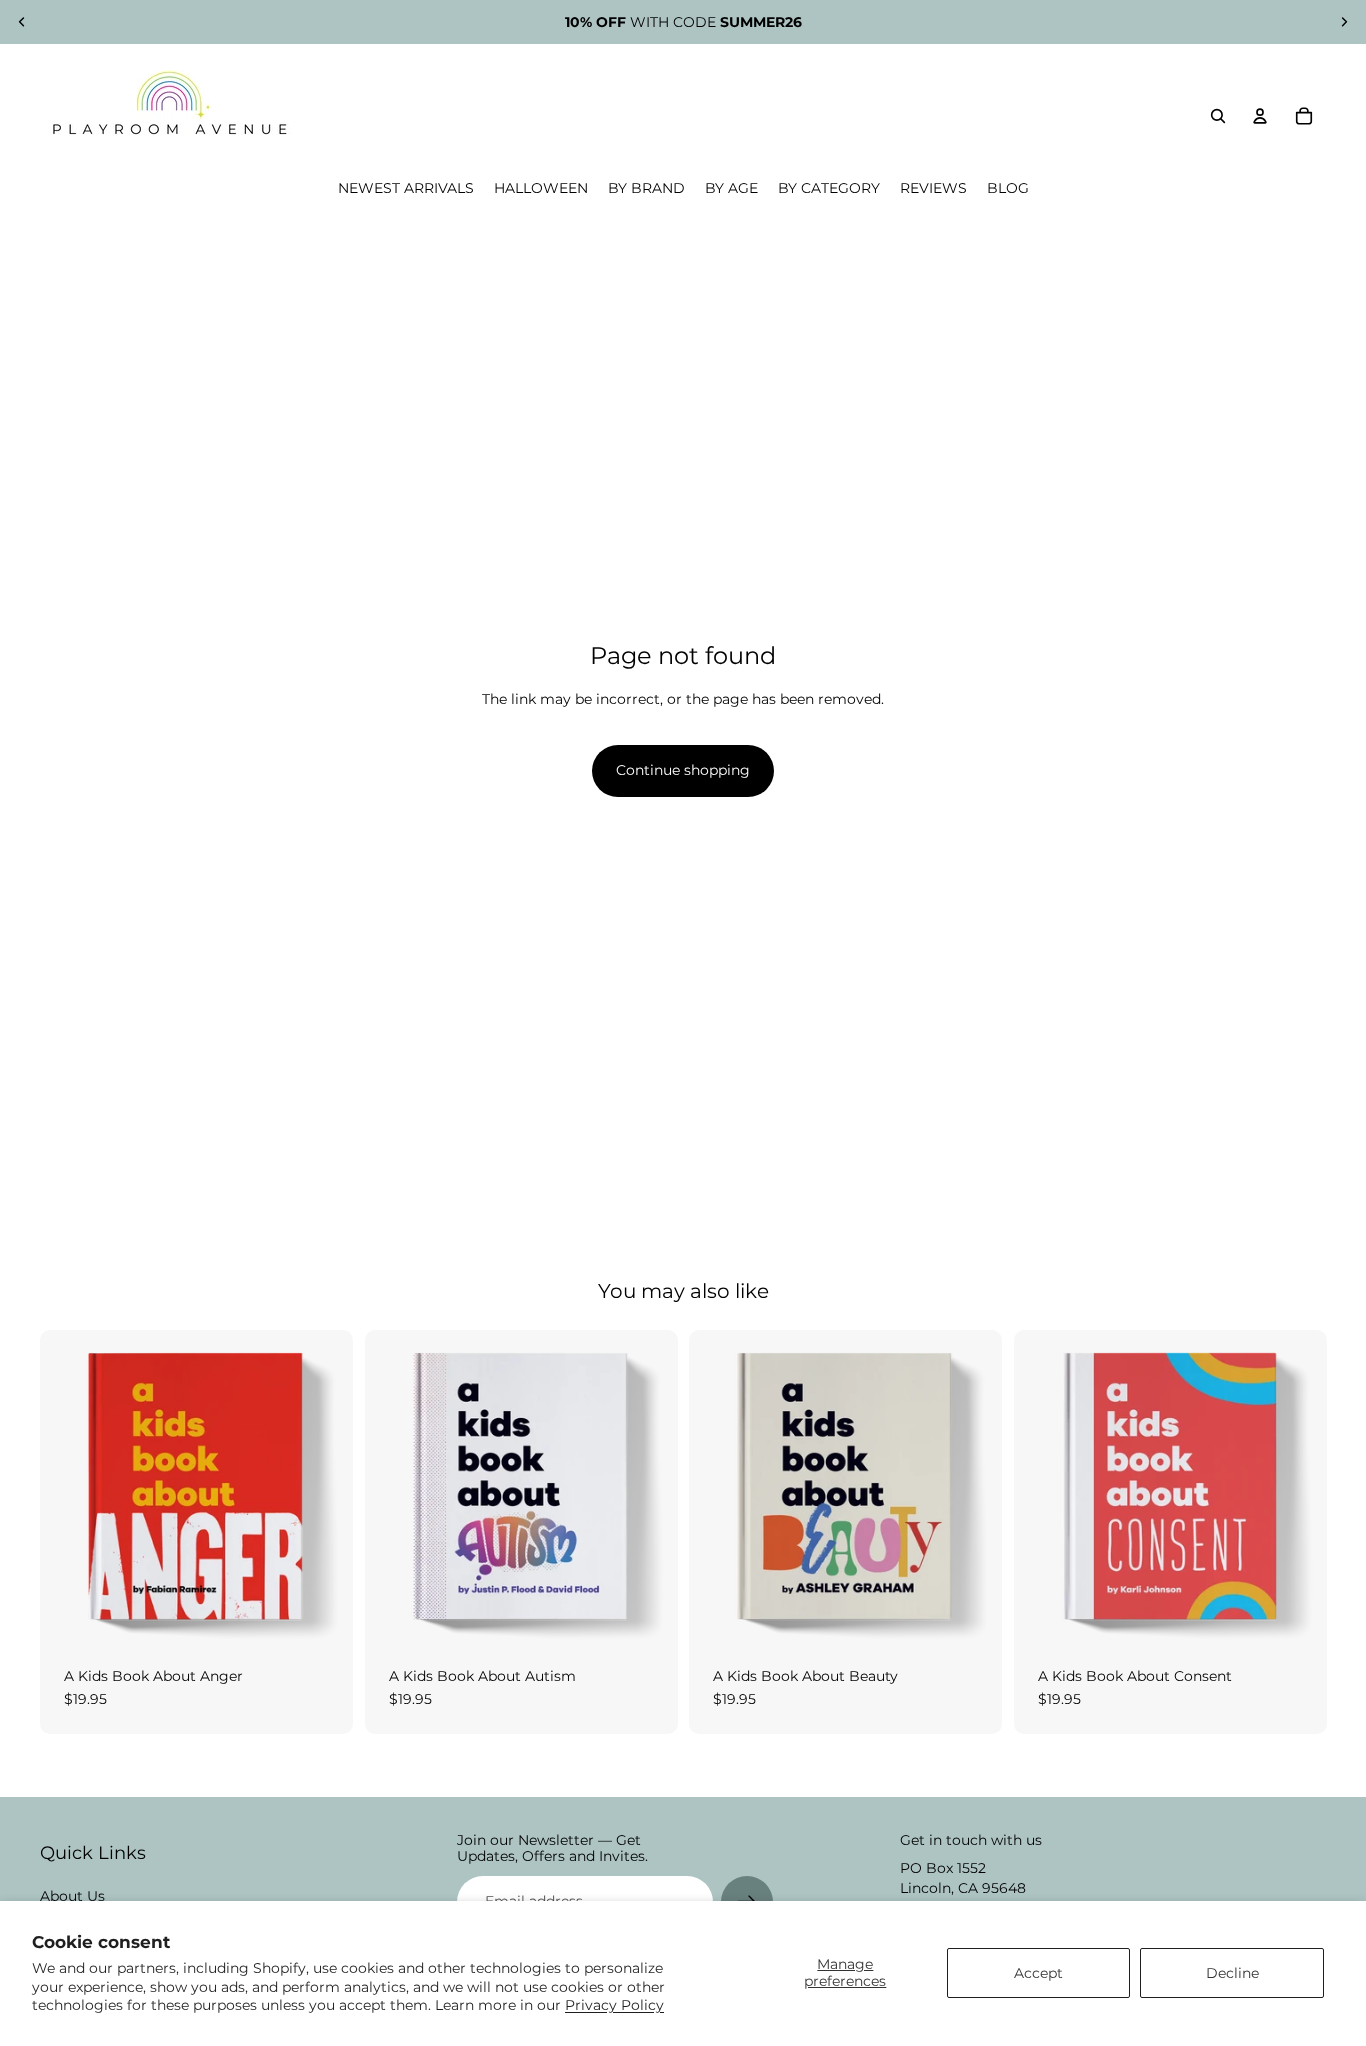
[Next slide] (1344, 22)
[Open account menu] (1260, 116)
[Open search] (1218, 116)
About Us (72, 1896)
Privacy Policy (614, 2005)
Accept (1038, 1973)
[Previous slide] (22, 22)
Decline (1232, 1973)
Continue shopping (683, 770)
